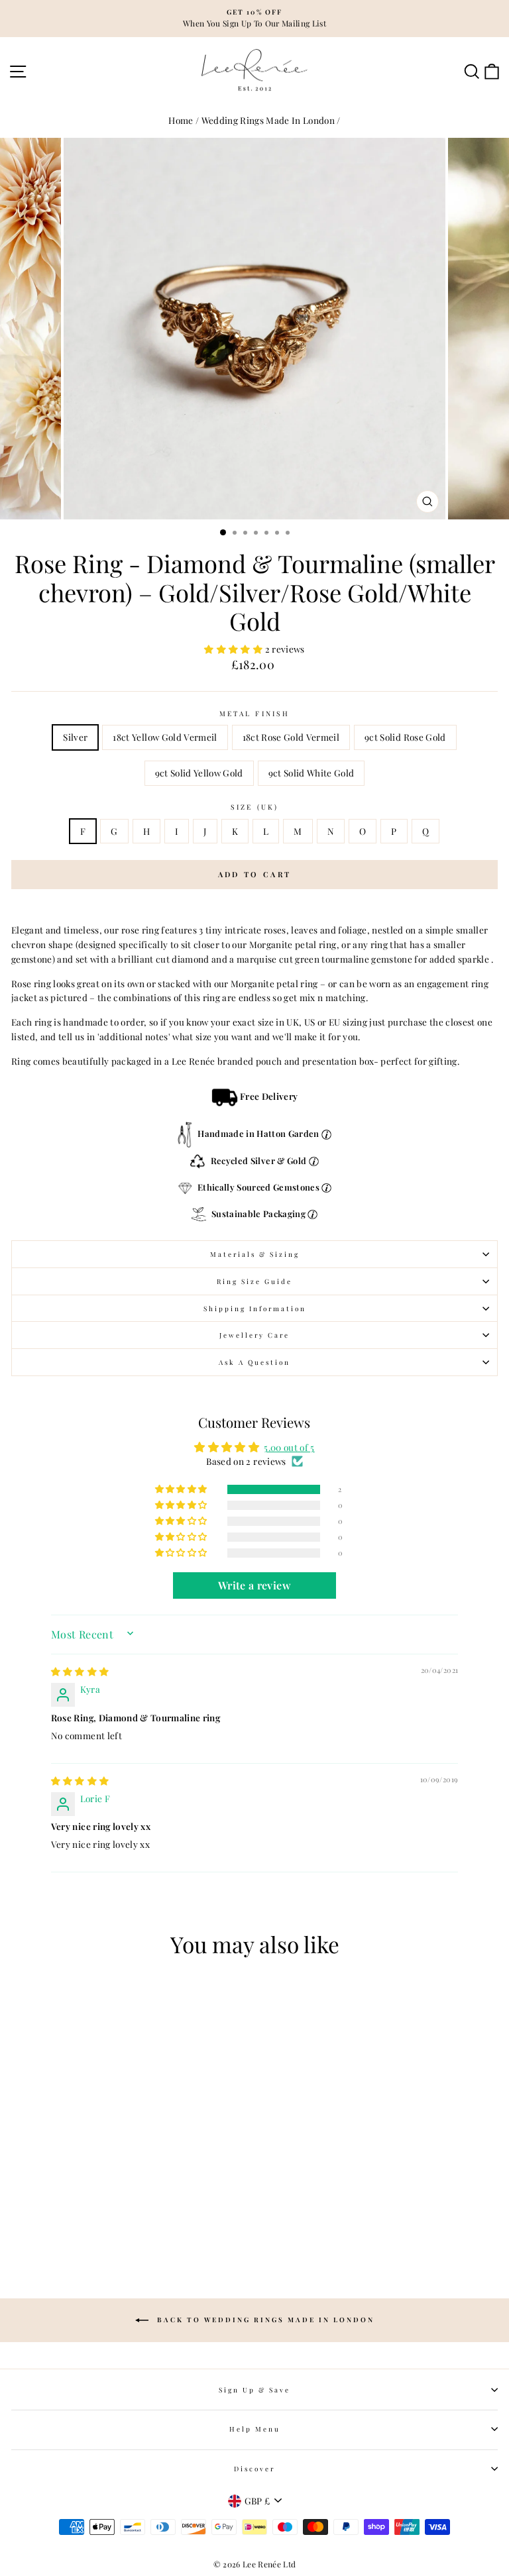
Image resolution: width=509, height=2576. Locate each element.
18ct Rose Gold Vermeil (291, 737)
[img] (80, 1671)
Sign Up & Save (254, 2390)
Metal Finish (254, 714)
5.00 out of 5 (289, 1447)
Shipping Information (255, 1309)
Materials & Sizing (255, 1254)
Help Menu (255, 2429)
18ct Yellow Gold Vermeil (165, 737)
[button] (234, 649)
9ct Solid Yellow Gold (199, 773)
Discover (254, 2469)
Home (181, 120)
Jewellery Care (254, 1335)
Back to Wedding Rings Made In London (264, 2320)
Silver (75, 737)
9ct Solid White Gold (311, 773)
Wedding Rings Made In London (268, 120)
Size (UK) (254, 807)
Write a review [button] (254, 1585)
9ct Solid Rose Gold (405, 737)
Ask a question (254, 1362)
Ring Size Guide (254, 1281)
